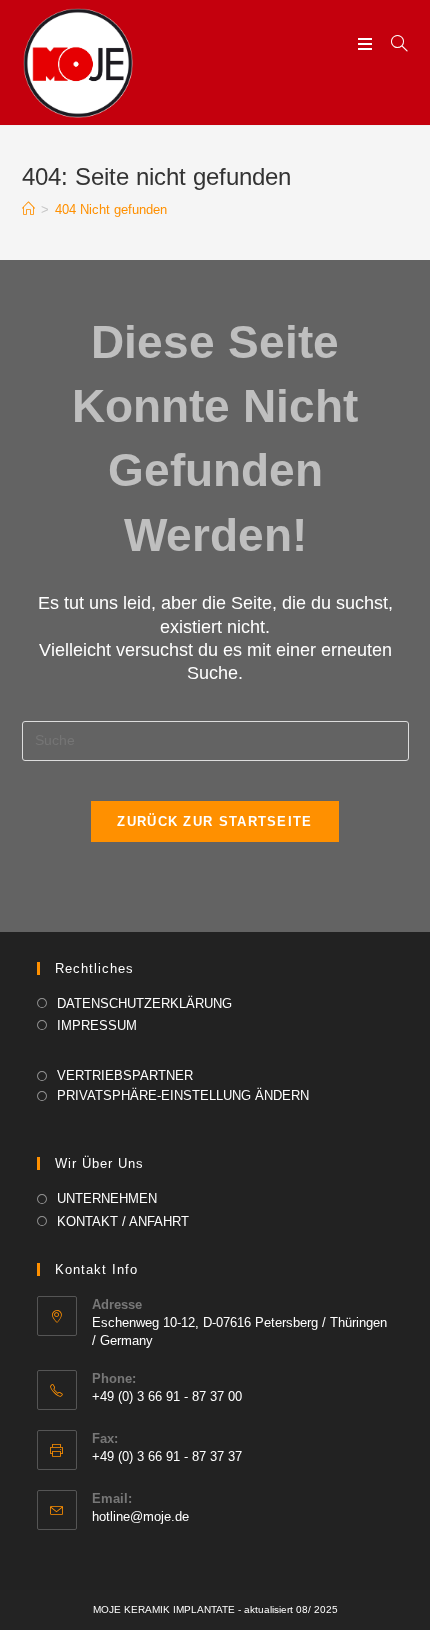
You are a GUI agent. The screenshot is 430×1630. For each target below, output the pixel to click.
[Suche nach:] (391, 44)
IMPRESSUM (97, 1025)
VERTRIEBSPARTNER (125, 1075)
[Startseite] (28, 209)
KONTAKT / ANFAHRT (123, 1221)
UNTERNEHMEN (107, 1198)
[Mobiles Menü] (367, 44)
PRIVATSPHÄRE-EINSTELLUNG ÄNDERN (183, 1095)
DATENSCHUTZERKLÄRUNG (144, 1003)
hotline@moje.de (140, 1516)
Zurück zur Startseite (214, 821)
